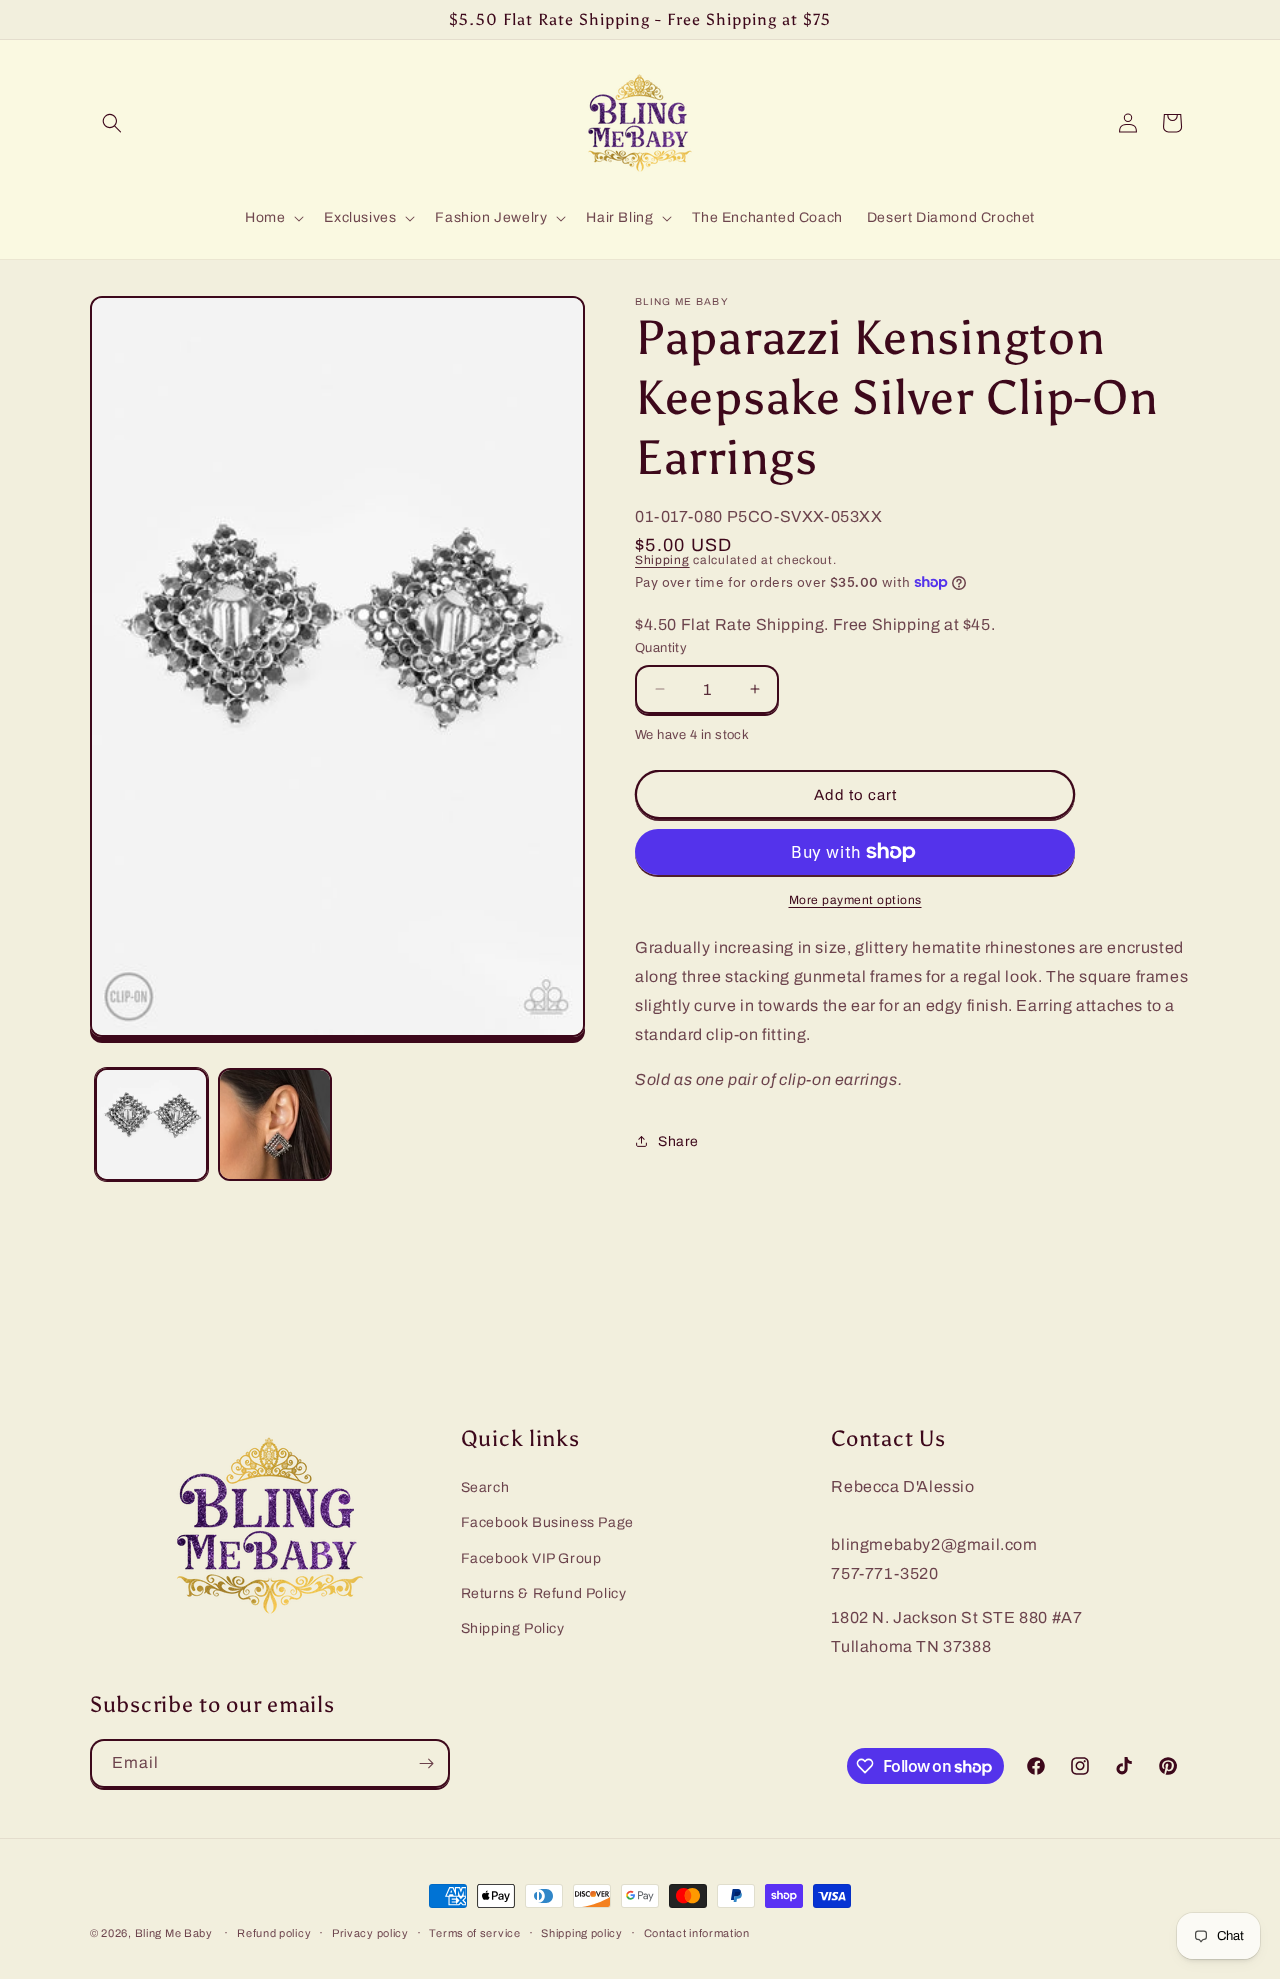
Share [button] (678, 1141)
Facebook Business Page (547, 1522)
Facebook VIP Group (531, 1557)
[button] (112, 123)
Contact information (697, 1933)
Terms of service (474, 1933)
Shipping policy (582, 1933)
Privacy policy (370, 1933)
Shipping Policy (513, 1628)
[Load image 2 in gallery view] (274, 1124)
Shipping (662, 560)
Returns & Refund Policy (544, 1592)
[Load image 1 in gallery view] (151, 1124)
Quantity (661, 648)
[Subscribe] (426, 1763)
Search (485, 1487)
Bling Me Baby (174, 1933)
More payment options (855, 900)
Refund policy (274, 1933)
